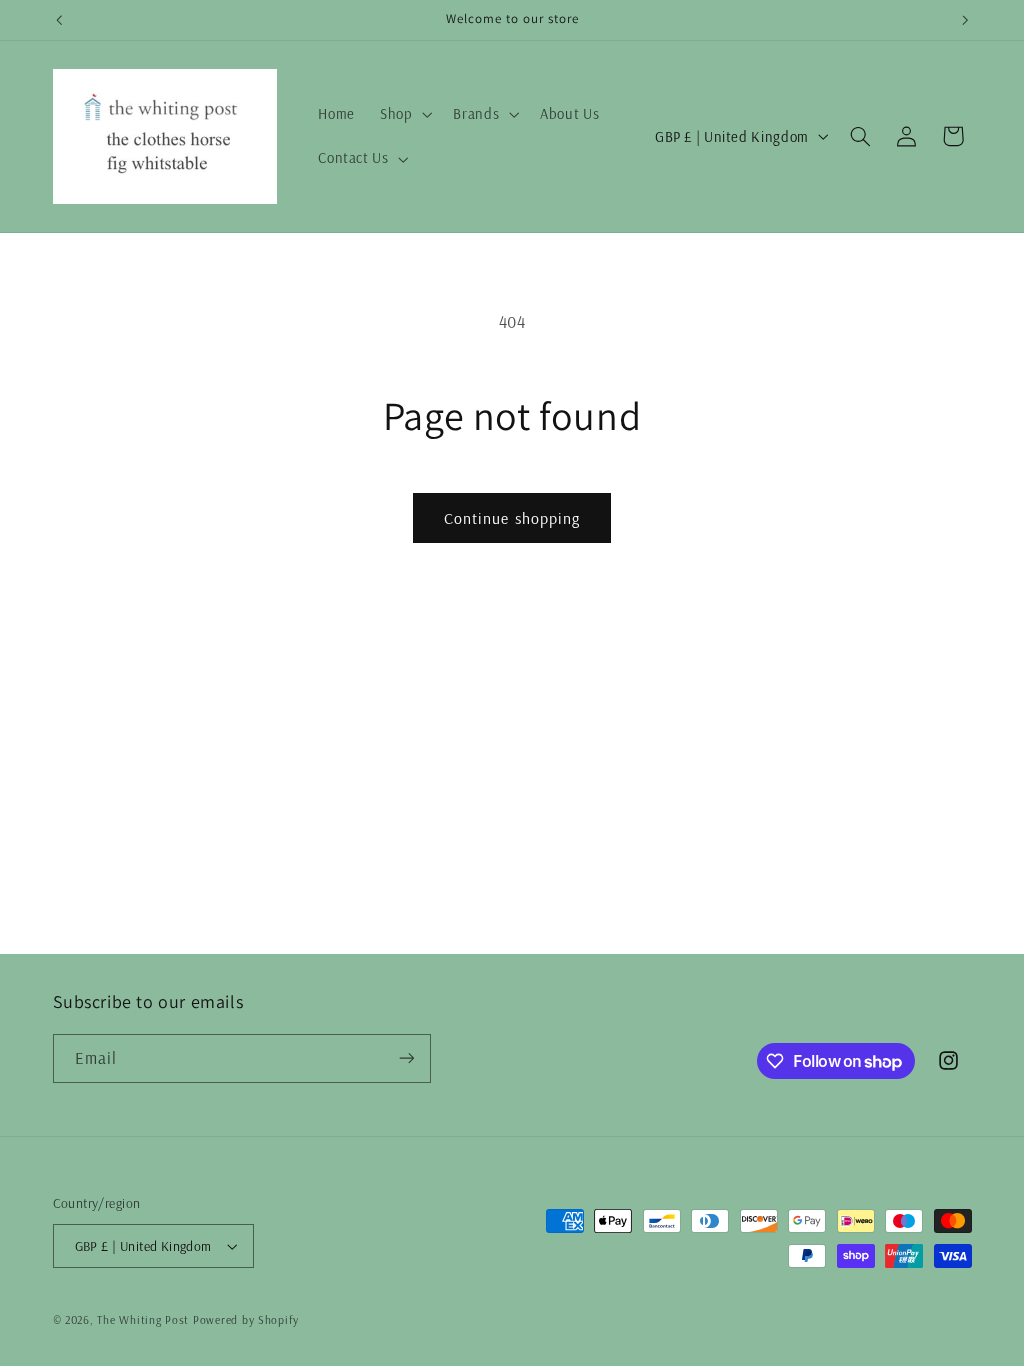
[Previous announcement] (59, 20)
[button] (403, 115)
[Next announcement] (965, 20)
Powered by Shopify (246, 1319)
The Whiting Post (143, 1319)
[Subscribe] (406, 1058)
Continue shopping (512, 518)
